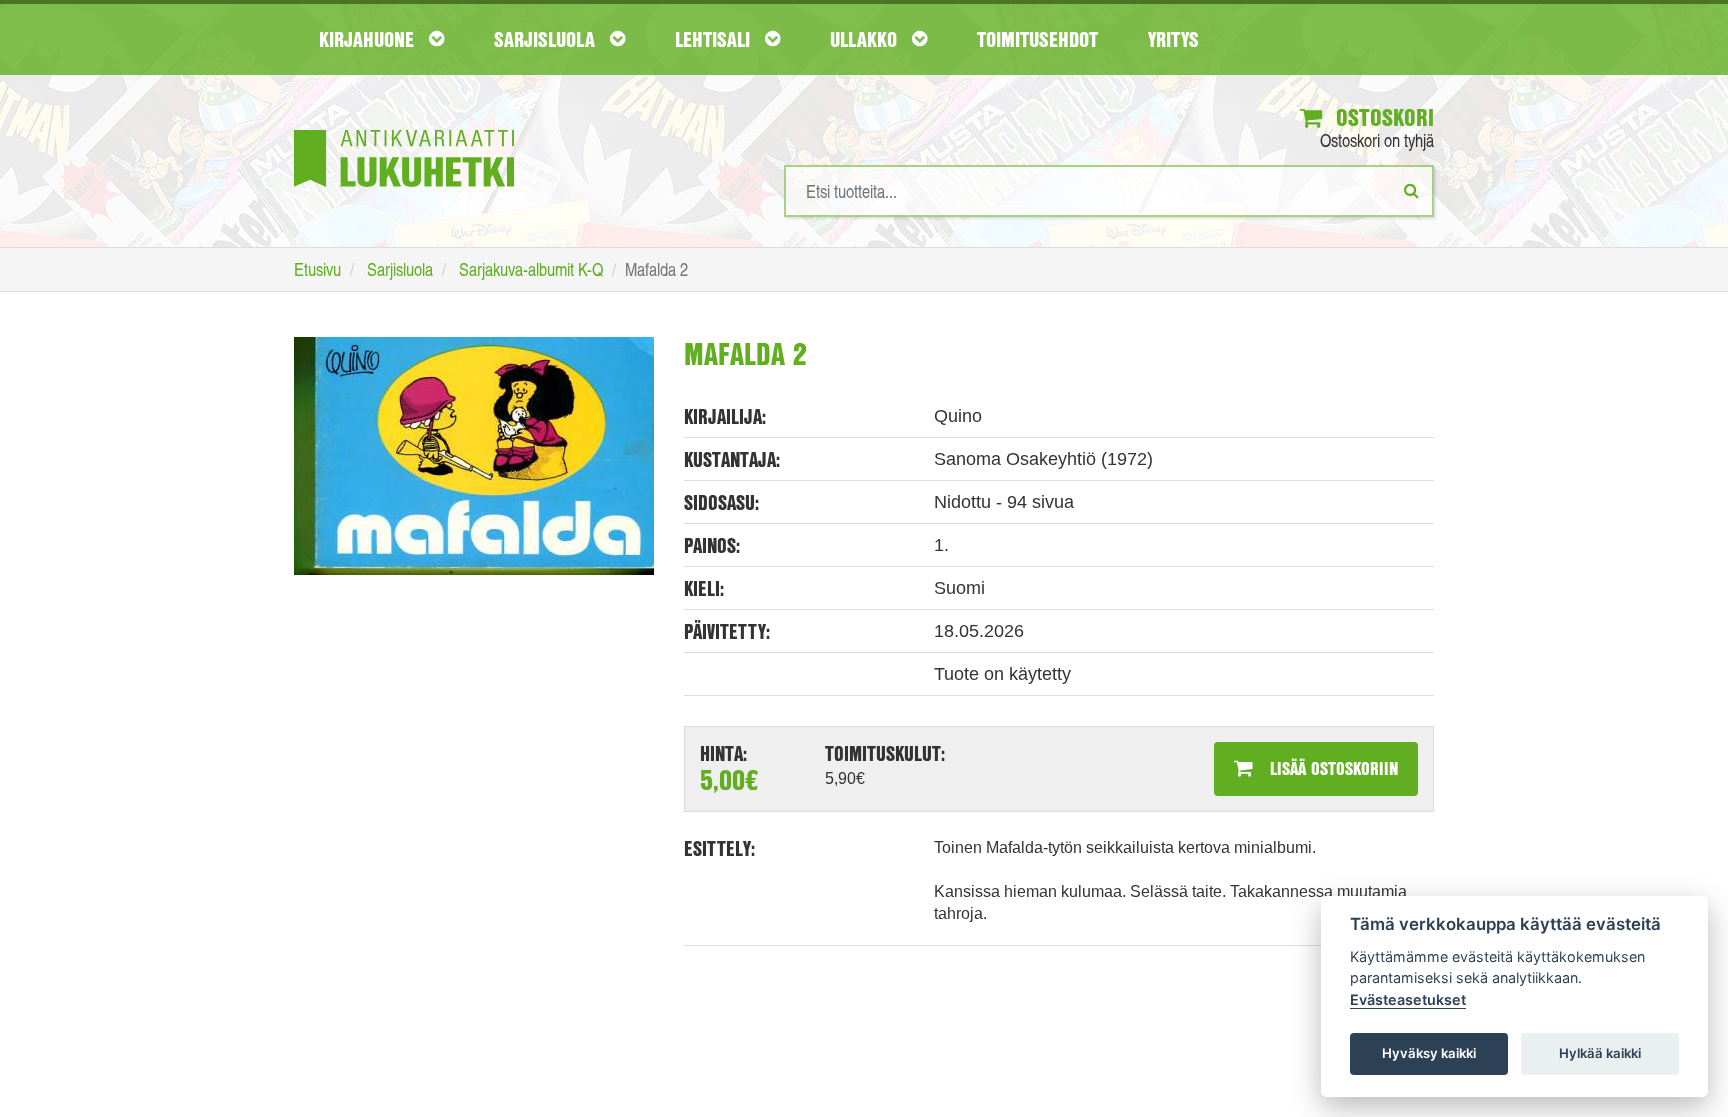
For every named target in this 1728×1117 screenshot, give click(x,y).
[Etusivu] (404, 128)
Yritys (1173, 39)
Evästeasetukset (1408, 999)
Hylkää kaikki (1600, 1053)
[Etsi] (1411, 190)
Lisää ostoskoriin (1331, 768)
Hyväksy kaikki (1429, 1053)
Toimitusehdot (1037, 39)
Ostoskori (1382, 117)
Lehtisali (715, 39)
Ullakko (866, 39)
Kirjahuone (369, 39)
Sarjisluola (547, 39)
